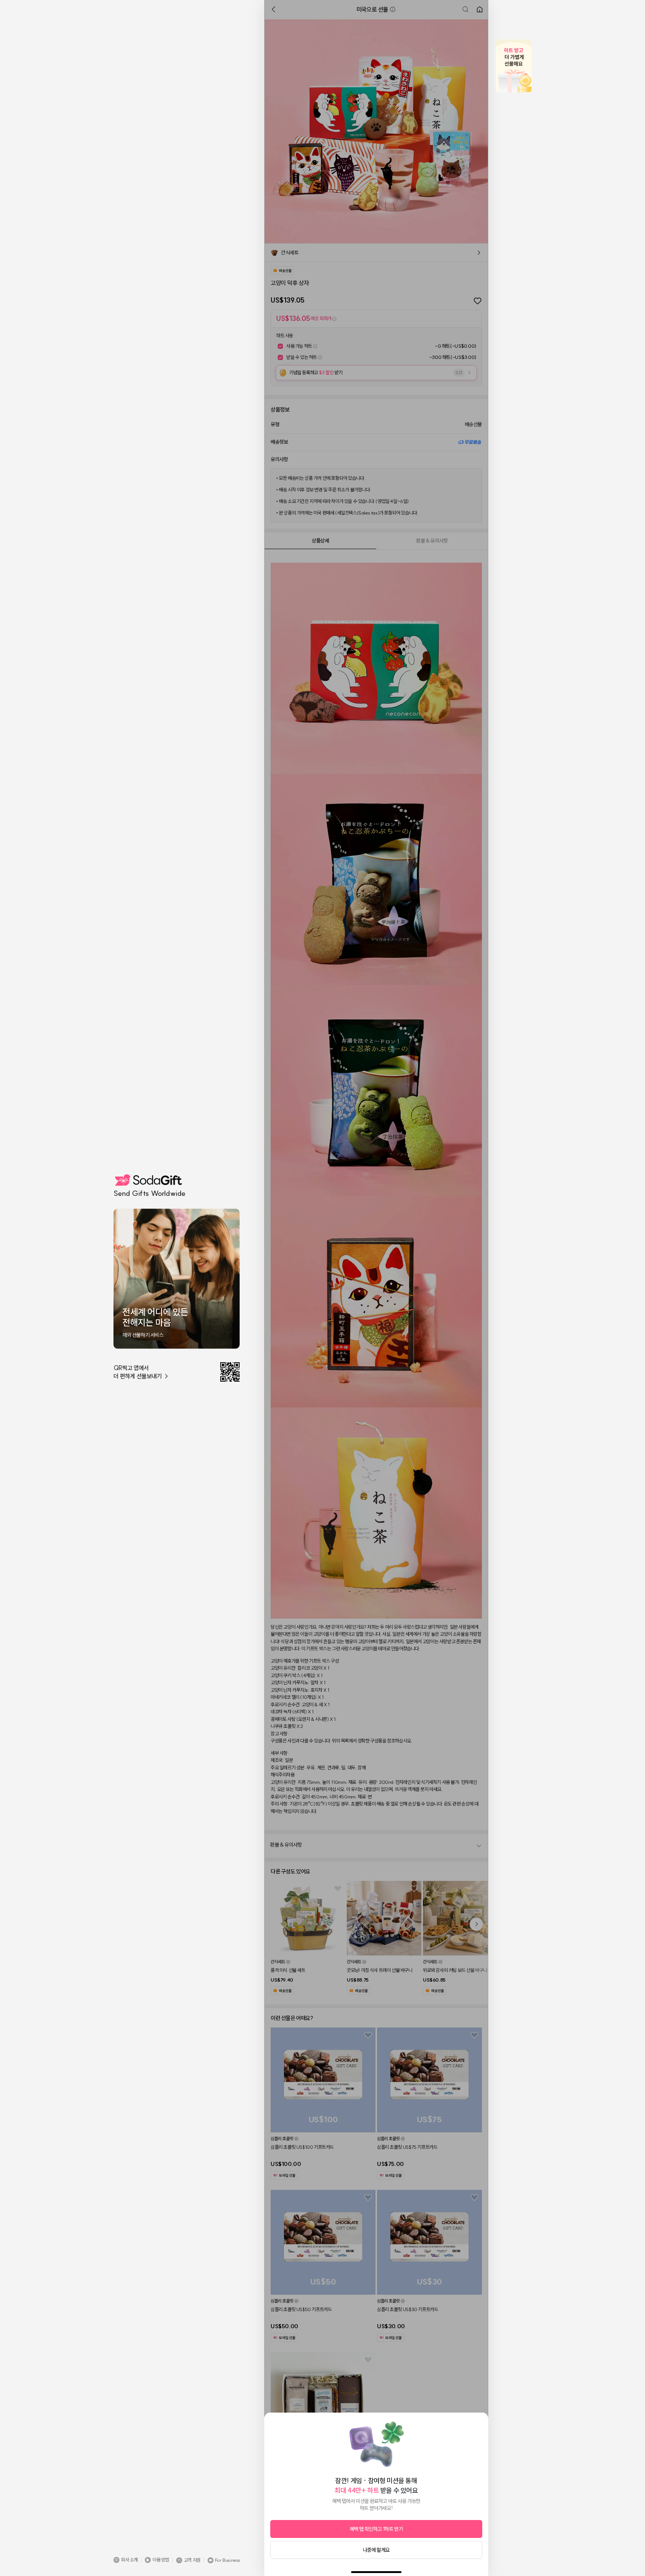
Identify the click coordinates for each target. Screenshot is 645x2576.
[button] (126, 2560)
